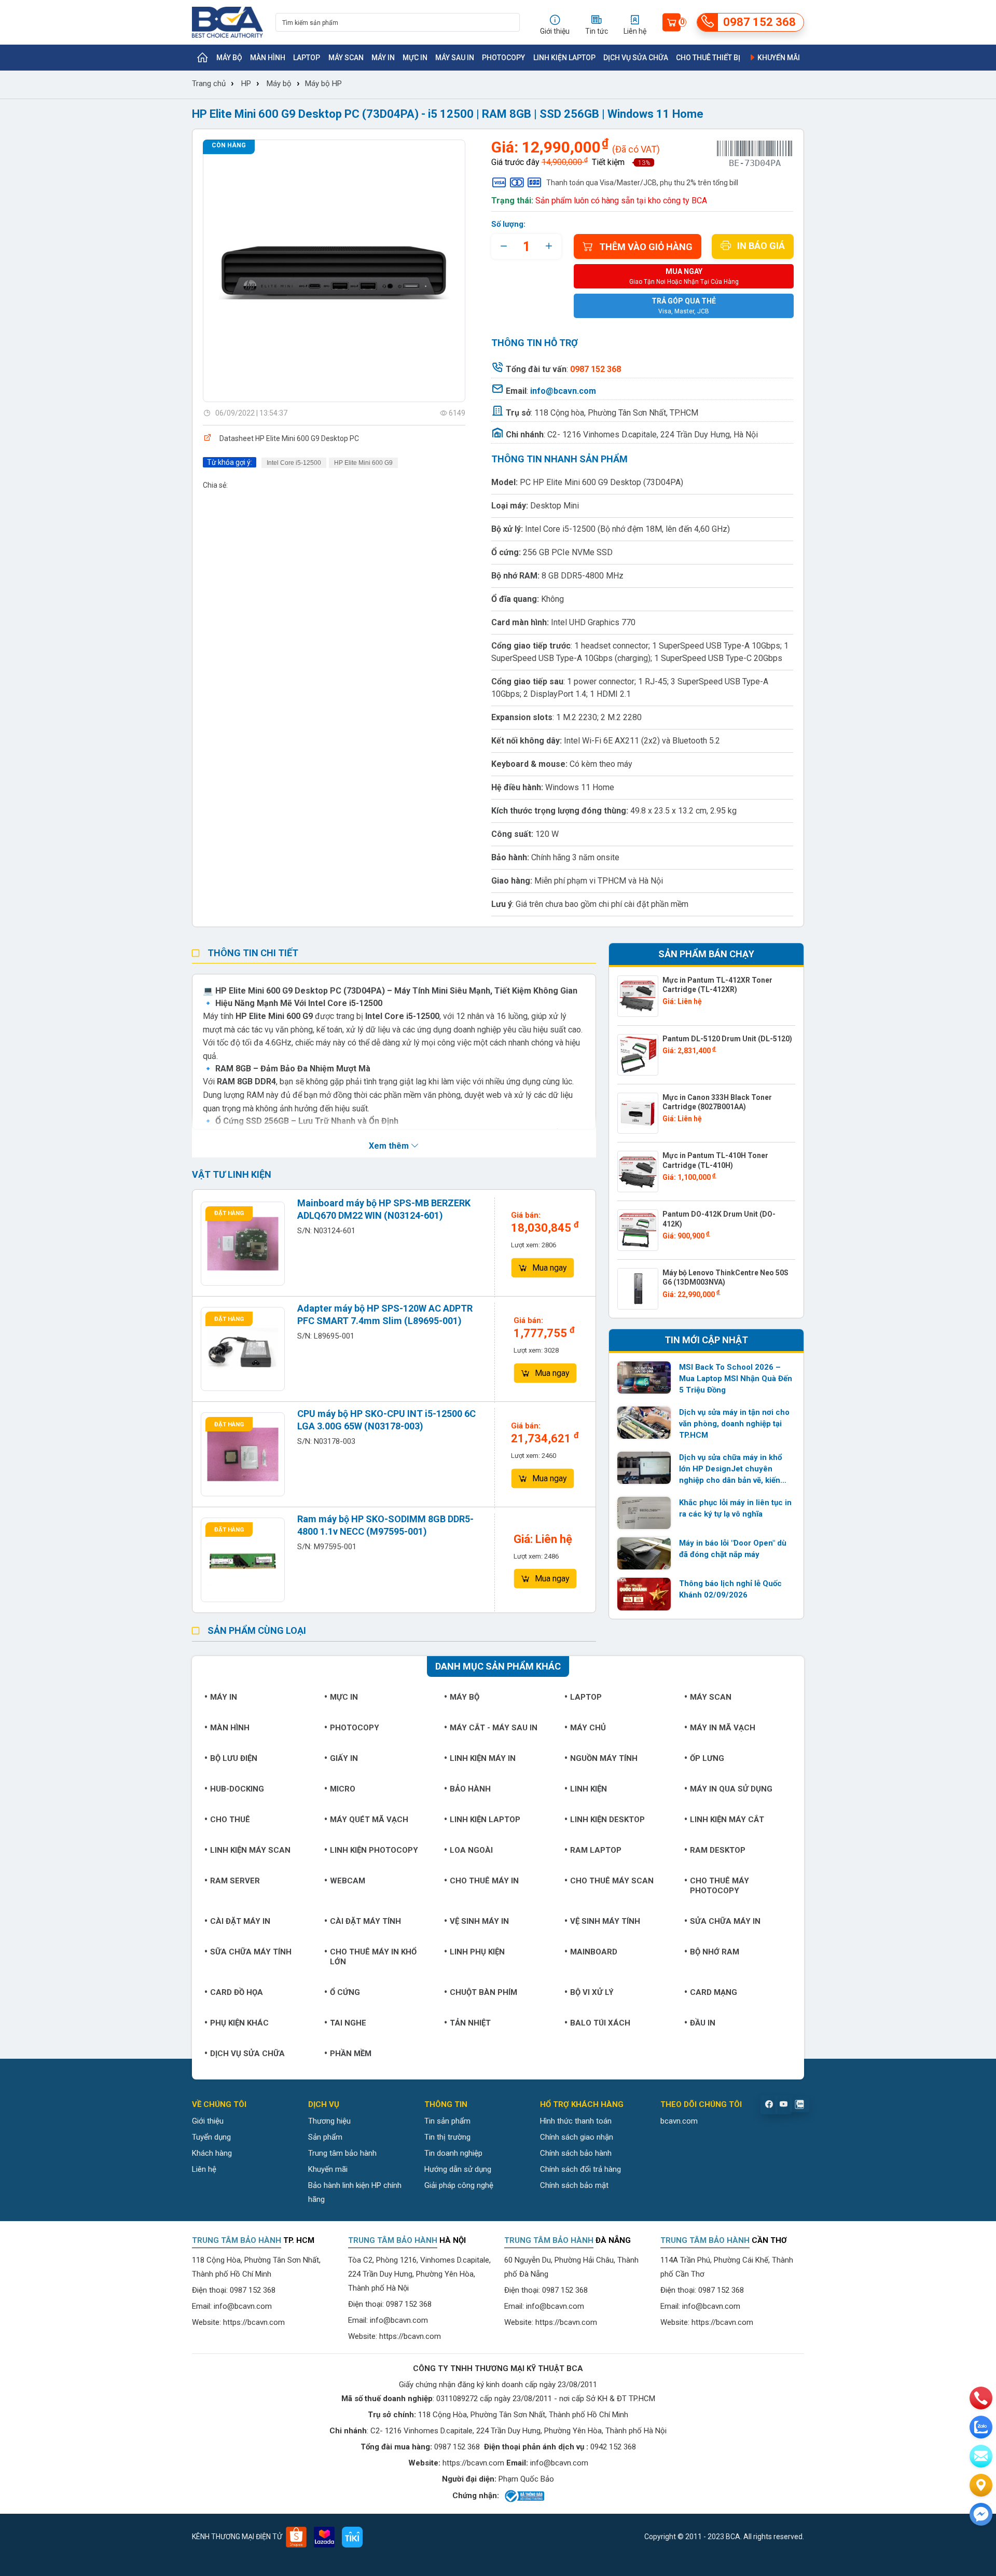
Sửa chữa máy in (725, 1921)
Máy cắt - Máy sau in (494, 1728)
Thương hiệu (329, 2121)
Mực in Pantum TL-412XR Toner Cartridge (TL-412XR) (717, 985)
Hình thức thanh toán (576, 2121)
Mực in (415, 58)
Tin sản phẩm (447, 2121)
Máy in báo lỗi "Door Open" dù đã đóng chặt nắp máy (733, 1549)
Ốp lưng (707, 1758)
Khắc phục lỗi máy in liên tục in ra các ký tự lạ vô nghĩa (735, 1508)
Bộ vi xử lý (592, 1992)
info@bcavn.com (563, 391)
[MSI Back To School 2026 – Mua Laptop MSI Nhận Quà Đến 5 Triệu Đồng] (644, 1377)
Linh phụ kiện (477, 1952)
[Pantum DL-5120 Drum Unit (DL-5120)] (638, 1055)
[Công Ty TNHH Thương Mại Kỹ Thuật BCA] (227, 22)
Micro (343, 1789)
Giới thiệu (208, 2121)
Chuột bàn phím (483, 1992)
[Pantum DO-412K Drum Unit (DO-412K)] (638, 1230)
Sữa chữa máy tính (251, 1952)
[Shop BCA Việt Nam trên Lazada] (324, 2537)
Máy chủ (588, 1728)
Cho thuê (230, 1820)
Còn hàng (229, 145)
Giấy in (344, 1758)
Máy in (383, 58)
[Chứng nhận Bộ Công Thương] (524, 2496)
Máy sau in (455, 58)
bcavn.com (679, 2121)
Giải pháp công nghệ (459, 2185)
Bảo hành (470, 1789)
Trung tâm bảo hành (342, 2153)
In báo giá (761, 246)
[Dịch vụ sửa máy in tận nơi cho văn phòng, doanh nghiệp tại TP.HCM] (644, 1423)
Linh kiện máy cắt (727, 1820)
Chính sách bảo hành (576, 2153)
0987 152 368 (253, 2290)
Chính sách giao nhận (577, 2137)
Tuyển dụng (211, 2137)
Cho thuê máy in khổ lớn (373, 1957)
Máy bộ (229, 58)
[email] (981, 2456)
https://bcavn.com (254, 2322)
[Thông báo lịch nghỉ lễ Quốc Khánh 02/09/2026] (644, 1594)
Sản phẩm (325, 2137)
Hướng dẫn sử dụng (458, 2169)
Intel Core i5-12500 (294, 463)
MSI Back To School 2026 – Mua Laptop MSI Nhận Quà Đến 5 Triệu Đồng (736, 1379)
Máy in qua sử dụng (731, 1789)
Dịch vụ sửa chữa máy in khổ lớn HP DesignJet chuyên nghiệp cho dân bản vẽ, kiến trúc (730, 1469)
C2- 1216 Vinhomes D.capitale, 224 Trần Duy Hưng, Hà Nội (653, 435)
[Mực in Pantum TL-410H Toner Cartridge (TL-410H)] (638, 1172)
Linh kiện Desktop (607, 1820)
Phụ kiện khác (239, 2023)
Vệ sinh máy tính (605, 1921)
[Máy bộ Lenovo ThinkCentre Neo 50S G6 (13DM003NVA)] (638, 1289)
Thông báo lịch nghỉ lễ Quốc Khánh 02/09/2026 (730, 1589)
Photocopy (503, 58)
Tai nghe (348, 2023)
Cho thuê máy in (484, 1881)
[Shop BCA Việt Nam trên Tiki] (352, 2537)
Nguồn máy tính (604, 1758)
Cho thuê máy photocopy (720, 1886)
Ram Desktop (718, 1850)
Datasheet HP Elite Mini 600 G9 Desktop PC (289, 438)
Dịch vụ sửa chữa (636, 58)
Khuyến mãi (778, 58)
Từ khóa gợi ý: (230, 462)
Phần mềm (351, 2054)
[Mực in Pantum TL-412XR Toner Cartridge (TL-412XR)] (638, 996)
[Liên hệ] (981, 2485)
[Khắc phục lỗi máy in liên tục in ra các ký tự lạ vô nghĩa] (644, 1513)
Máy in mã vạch (723, 1728)
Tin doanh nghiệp (453, 2153)
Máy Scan (346, 58)
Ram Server (235, 1881)
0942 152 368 (613, 2447)
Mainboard (594, 1952)
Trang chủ (209, 84)
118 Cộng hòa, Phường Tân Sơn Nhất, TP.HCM (616, 413)
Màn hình (268, 58)
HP (246, 84)
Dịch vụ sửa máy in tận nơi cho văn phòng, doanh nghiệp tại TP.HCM (734, 1424)
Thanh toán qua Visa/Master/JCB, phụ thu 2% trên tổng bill (642, 183)
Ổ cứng (345, 1992)
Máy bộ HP (323, 84)
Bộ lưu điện (234, 1758)
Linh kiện (589, 1789)
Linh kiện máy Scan (250, 1850)
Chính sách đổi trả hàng (580, 2169)
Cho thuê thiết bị (708, 58)
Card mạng (714, 1992)
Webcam (348, 1881)
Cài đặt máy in (240, 1921)
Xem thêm (390, 1146)
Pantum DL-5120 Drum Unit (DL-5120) (727, 1039)
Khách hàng (212, 2153)
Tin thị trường (447, 2137)
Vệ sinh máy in (479, 1921)
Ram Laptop (596, 1850)
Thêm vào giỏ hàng (646, 247)
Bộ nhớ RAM (715, 1952)
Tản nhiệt (470, 2023)
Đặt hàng (229, 1213)
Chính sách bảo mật (574, 2185)
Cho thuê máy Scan (612, 1881)
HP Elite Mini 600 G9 (363, 463)
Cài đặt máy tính (365, 1921)
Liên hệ (204, 2169)
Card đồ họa (237, 1992)
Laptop (307, 58)
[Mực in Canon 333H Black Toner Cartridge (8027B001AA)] (638, 1113)
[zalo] (981, 2427)
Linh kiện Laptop (564, 58)
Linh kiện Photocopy (374, 1850)
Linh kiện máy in (483, 1758)
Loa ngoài (471, 1850)
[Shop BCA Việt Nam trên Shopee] (296, 2537)
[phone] (981, 2398)
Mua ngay (550, 1268)
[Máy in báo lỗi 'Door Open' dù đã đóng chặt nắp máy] (644, 1553)
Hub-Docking (237, 1789)
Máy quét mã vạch (369, 1820)
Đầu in (703, 2023)
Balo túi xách (600, 2023)
